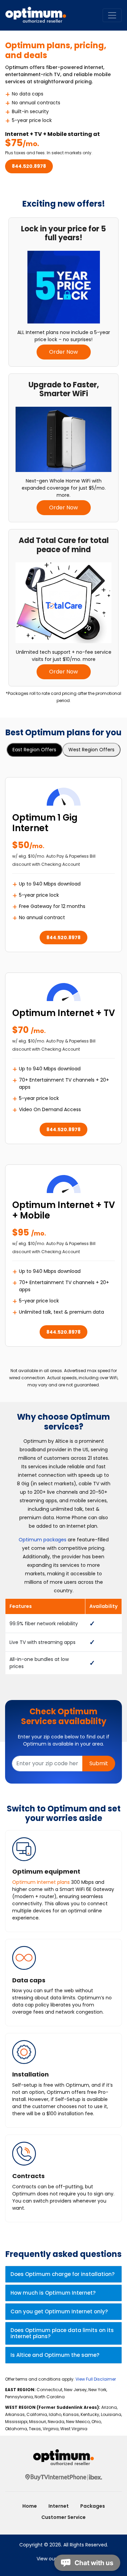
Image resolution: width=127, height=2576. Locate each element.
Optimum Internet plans (41, 1882)
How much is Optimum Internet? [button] (53, 2293)
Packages (93, 2506)
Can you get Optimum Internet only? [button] (59, 2311)
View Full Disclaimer (96, 2379)
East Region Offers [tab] (34, 750)
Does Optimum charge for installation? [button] (62, 2274)
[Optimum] (63, 2458)
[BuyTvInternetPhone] (64, 2477)
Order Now (63, 352)
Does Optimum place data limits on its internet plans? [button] (62, 2333)
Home (30, 2506)
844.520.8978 (29, 166)
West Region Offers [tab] (91, 750)
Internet (59, 2506)
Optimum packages (43, 1540)
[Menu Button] (112, 15)
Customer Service (63, 2517)
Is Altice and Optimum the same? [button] (55, 2355)
